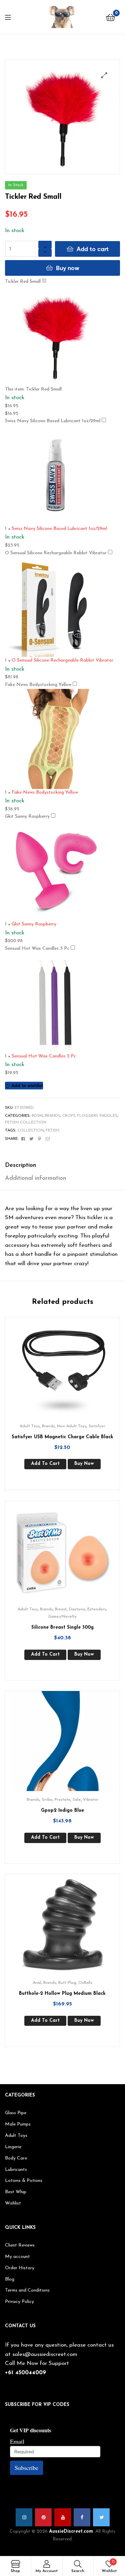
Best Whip (16, 2192)
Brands (52, 1116)
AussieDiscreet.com (71, 2531)
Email (17, 2441)
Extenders (97, 1609)
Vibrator (91, 1800)
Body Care (16, 2158)
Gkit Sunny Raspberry (27, 816)
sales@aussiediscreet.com (45, 2354)
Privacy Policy (19, 2302)
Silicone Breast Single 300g (62, 1627)
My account (17, 2257)
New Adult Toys (72, 1426)
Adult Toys (30, 1426)
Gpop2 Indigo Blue (62, 1811)
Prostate (62, 1800)
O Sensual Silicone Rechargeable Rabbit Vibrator (56, 553)
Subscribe (26, 2468)
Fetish (52, 1130)
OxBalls (85, 1983)
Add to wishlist (27, 1085)
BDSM (37, 1116)
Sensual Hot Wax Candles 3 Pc (37, 949)
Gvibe (47, 1800)
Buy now (68, 268)
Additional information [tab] (35, 1178)
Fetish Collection (26, 1122)
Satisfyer (97, 1426)
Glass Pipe (16, 2113)
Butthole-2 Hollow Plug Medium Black (62, 1994)
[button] (104, 75)
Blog (10, 2279)
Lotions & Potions (24, 2181)
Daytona (77, 1609)
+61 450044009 (25, 2373)
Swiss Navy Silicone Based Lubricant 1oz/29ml (53, 421)
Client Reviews (20, 2245)
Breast (61, 1609)
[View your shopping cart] (110, 17)
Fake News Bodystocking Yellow (38, 685)
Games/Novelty (62, 1617)
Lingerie (13, 2147)
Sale (77, 1800)
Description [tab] (20, 1165)
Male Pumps (18, 2124)
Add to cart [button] (45, 1464)
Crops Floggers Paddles (90, 1116)
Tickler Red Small (23, 282)
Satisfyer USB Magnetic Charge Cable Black (62, 1437)
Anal (37, 1983)
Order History (20, 2268)
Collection (30, 1130)
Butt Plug (67, 1983)
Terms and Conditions (27, 2290)
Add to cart (93, 249)
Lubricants (16, 2170)
